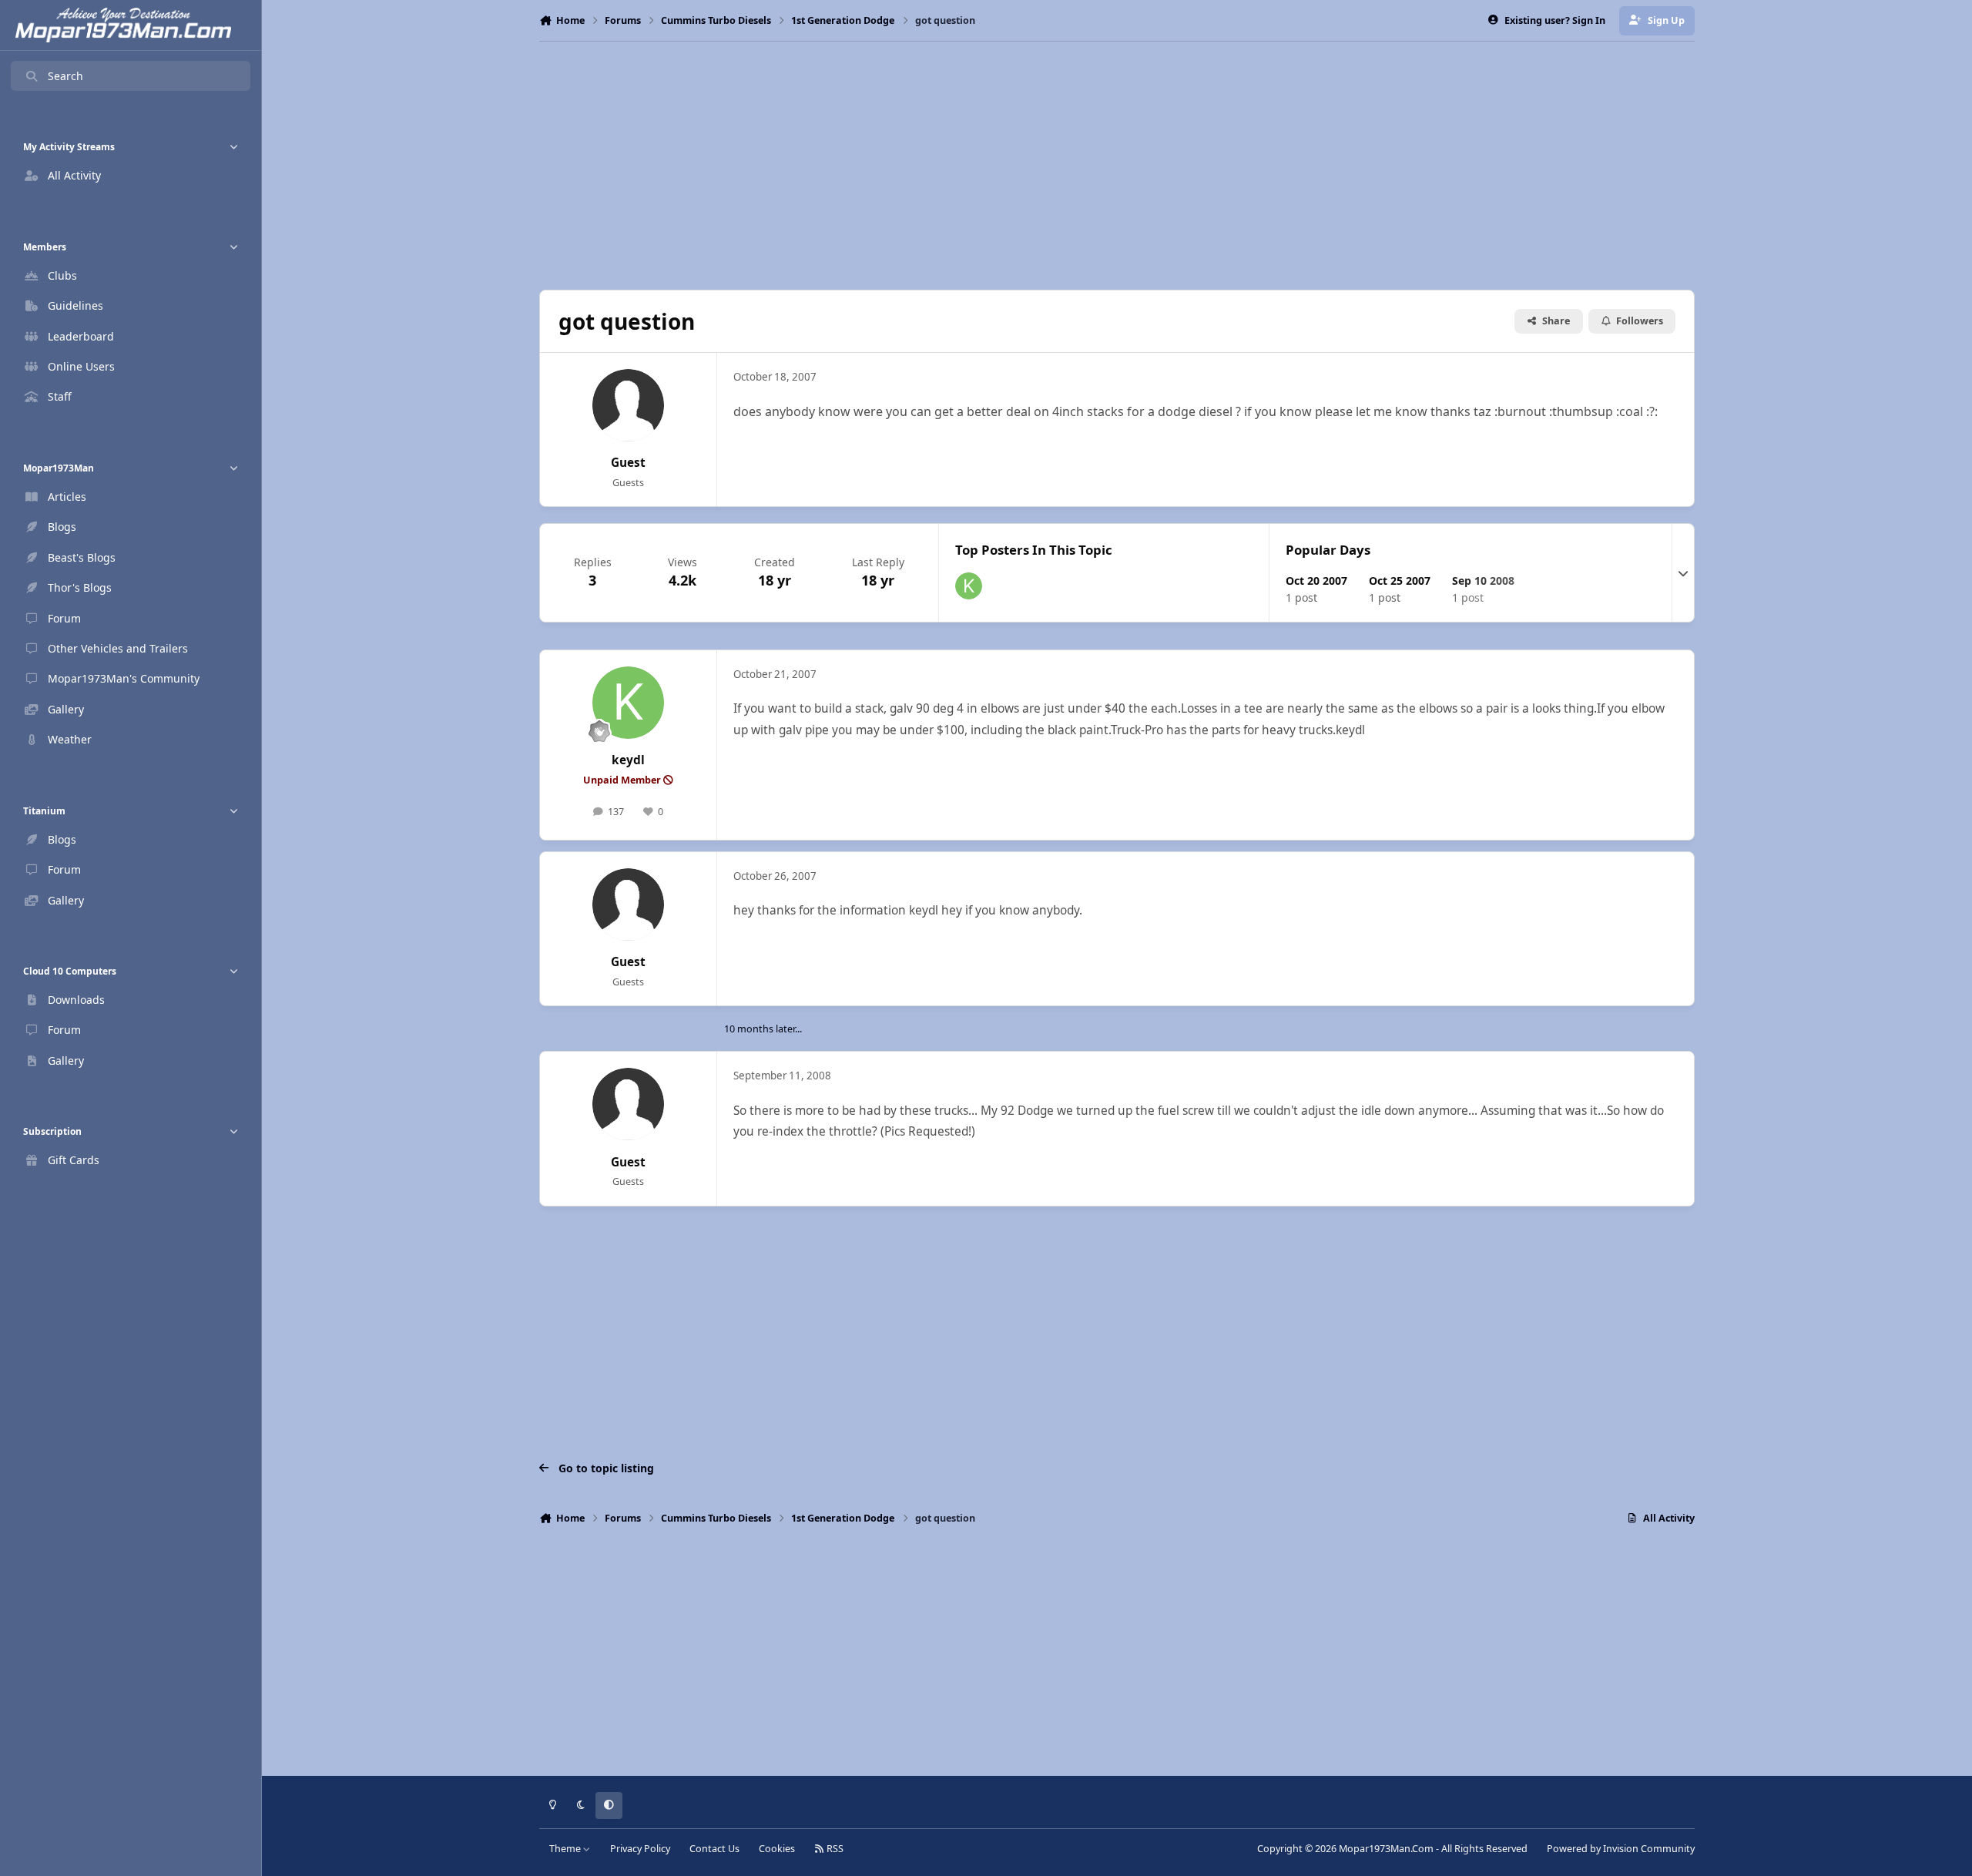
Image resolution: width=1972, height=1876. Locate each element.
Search (65, 76)
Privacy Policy (640, 1849)
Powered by (1621, 1849)
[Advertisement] (1117, 166)
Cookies (777, 1849)
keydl (628, 760)
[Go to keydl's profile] (969, 586)
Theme (566, 1849)
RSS (834, 1849)
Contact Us (714, 1849)
